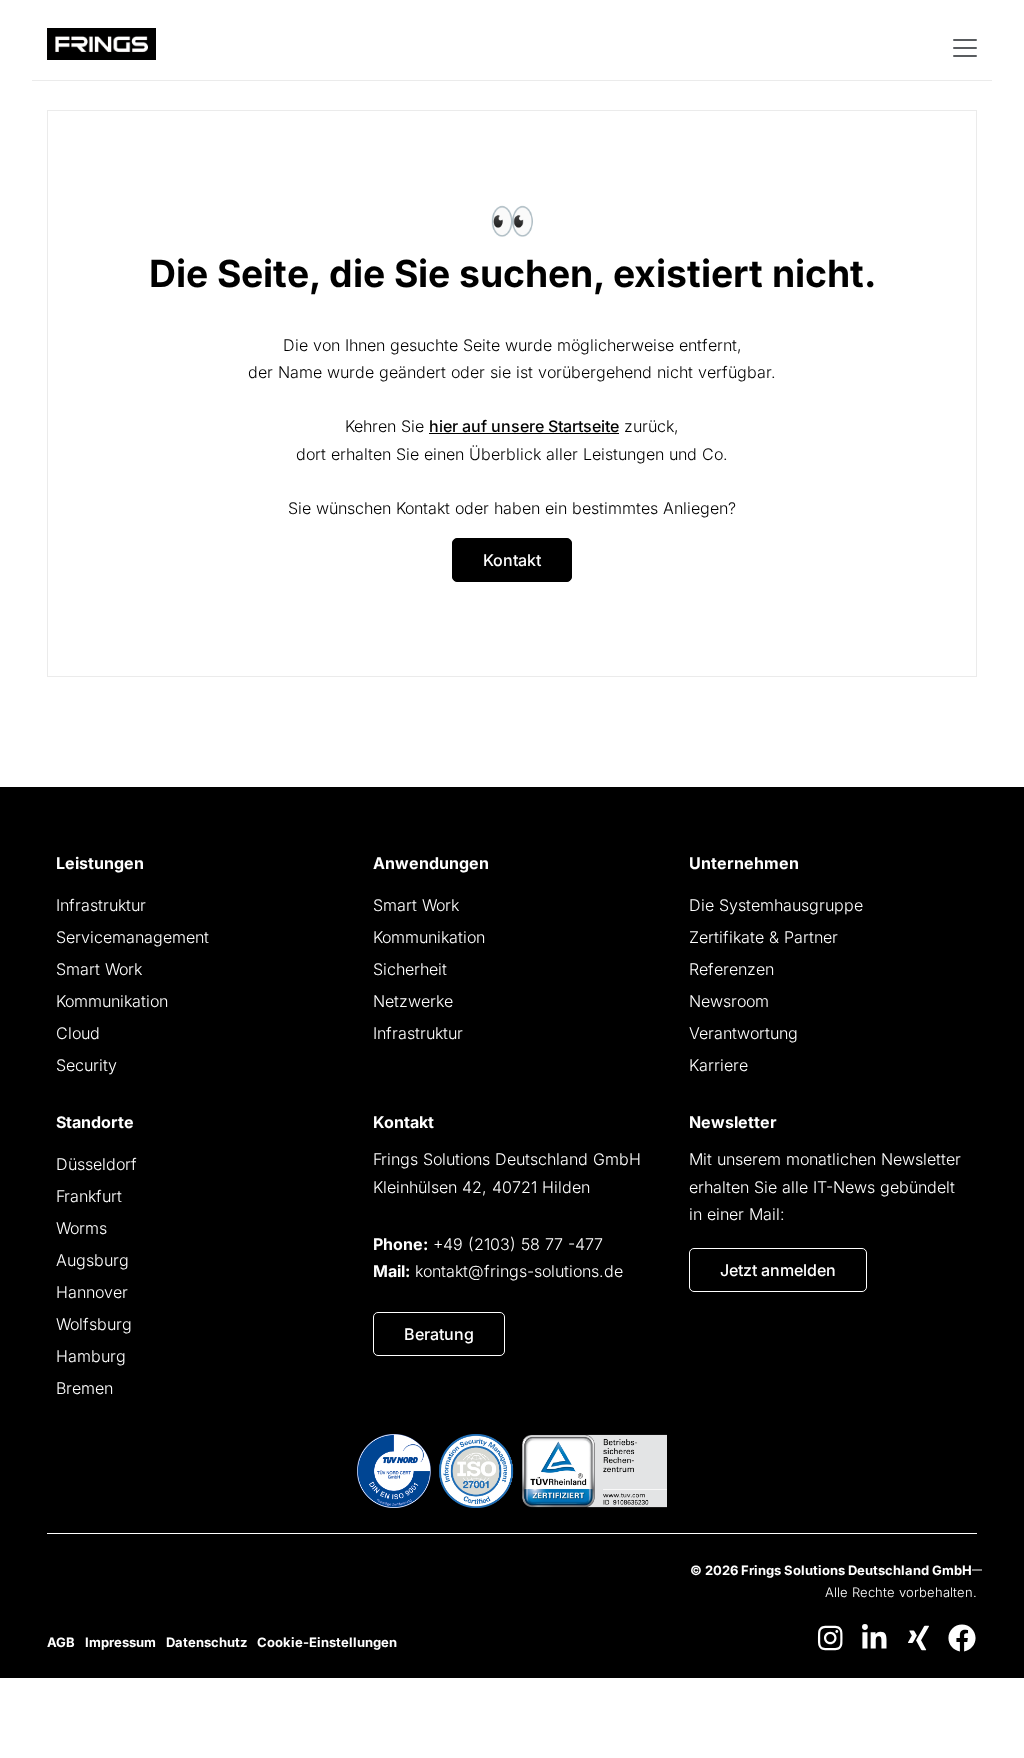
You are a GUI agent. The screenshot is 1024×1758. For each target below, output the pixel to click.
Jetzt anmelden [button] (778, 1270)
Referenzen (731, 969)
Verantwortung (743, 1033)
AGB (61, 1642)
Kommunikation (112, 1001)
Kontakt (512, 560)
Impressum (120, 1642)
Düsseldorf (96, 1164)
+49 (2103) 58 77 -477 (518, 1244)
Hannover (92, 1292)
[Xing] (918, 1638)
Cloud (78, 1033)
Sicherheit (410, 969)
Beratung (439, 1334)
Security (86, 1065)
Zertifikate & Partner (763, 937)
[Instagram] (830, 1638)
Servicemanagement (132, 937)
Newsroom (729, 1001)
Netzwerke (413, 1001)
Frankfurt (89, 1196)
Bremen (84, 1388)
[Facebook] (962, 1638)
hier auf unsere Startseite (524, 426)
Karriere (718, 1065)
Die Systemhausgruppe (776, 905)
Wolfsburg (94, 1324)
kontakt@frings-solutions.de (519, 1271)
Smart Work (99, 969)
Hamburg (91, 1356)
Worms (81, 1228)
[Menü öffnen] (963, 46)
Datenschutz (206, 1642)
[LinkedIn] (874, 1638)
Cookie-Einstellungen (327, 1642)
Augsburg (92, 1260)
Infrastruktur (101, 905)
